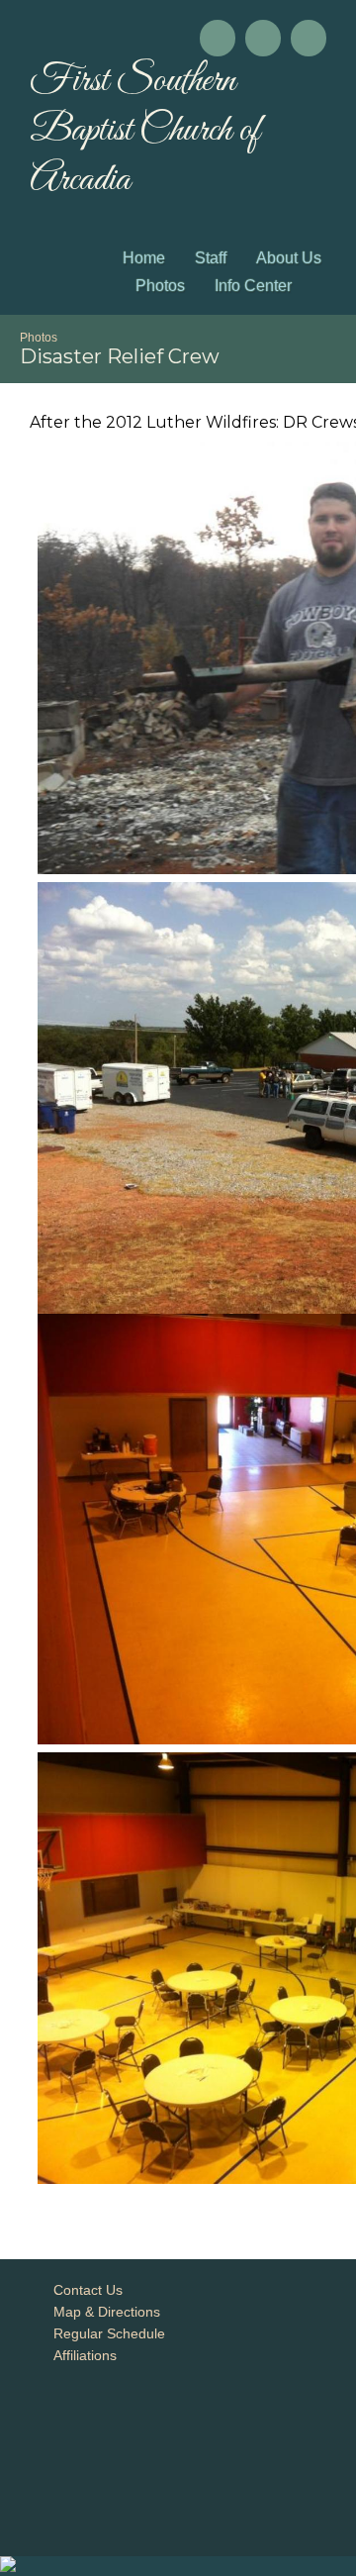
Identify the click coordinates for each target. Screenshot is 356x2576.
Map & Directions (103, 2312)
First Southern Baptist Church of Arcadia (145, 131)
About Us (289, 258)
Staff (211, 258)
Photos (160, 286)
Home (144, 258)
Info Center (253, 286)
